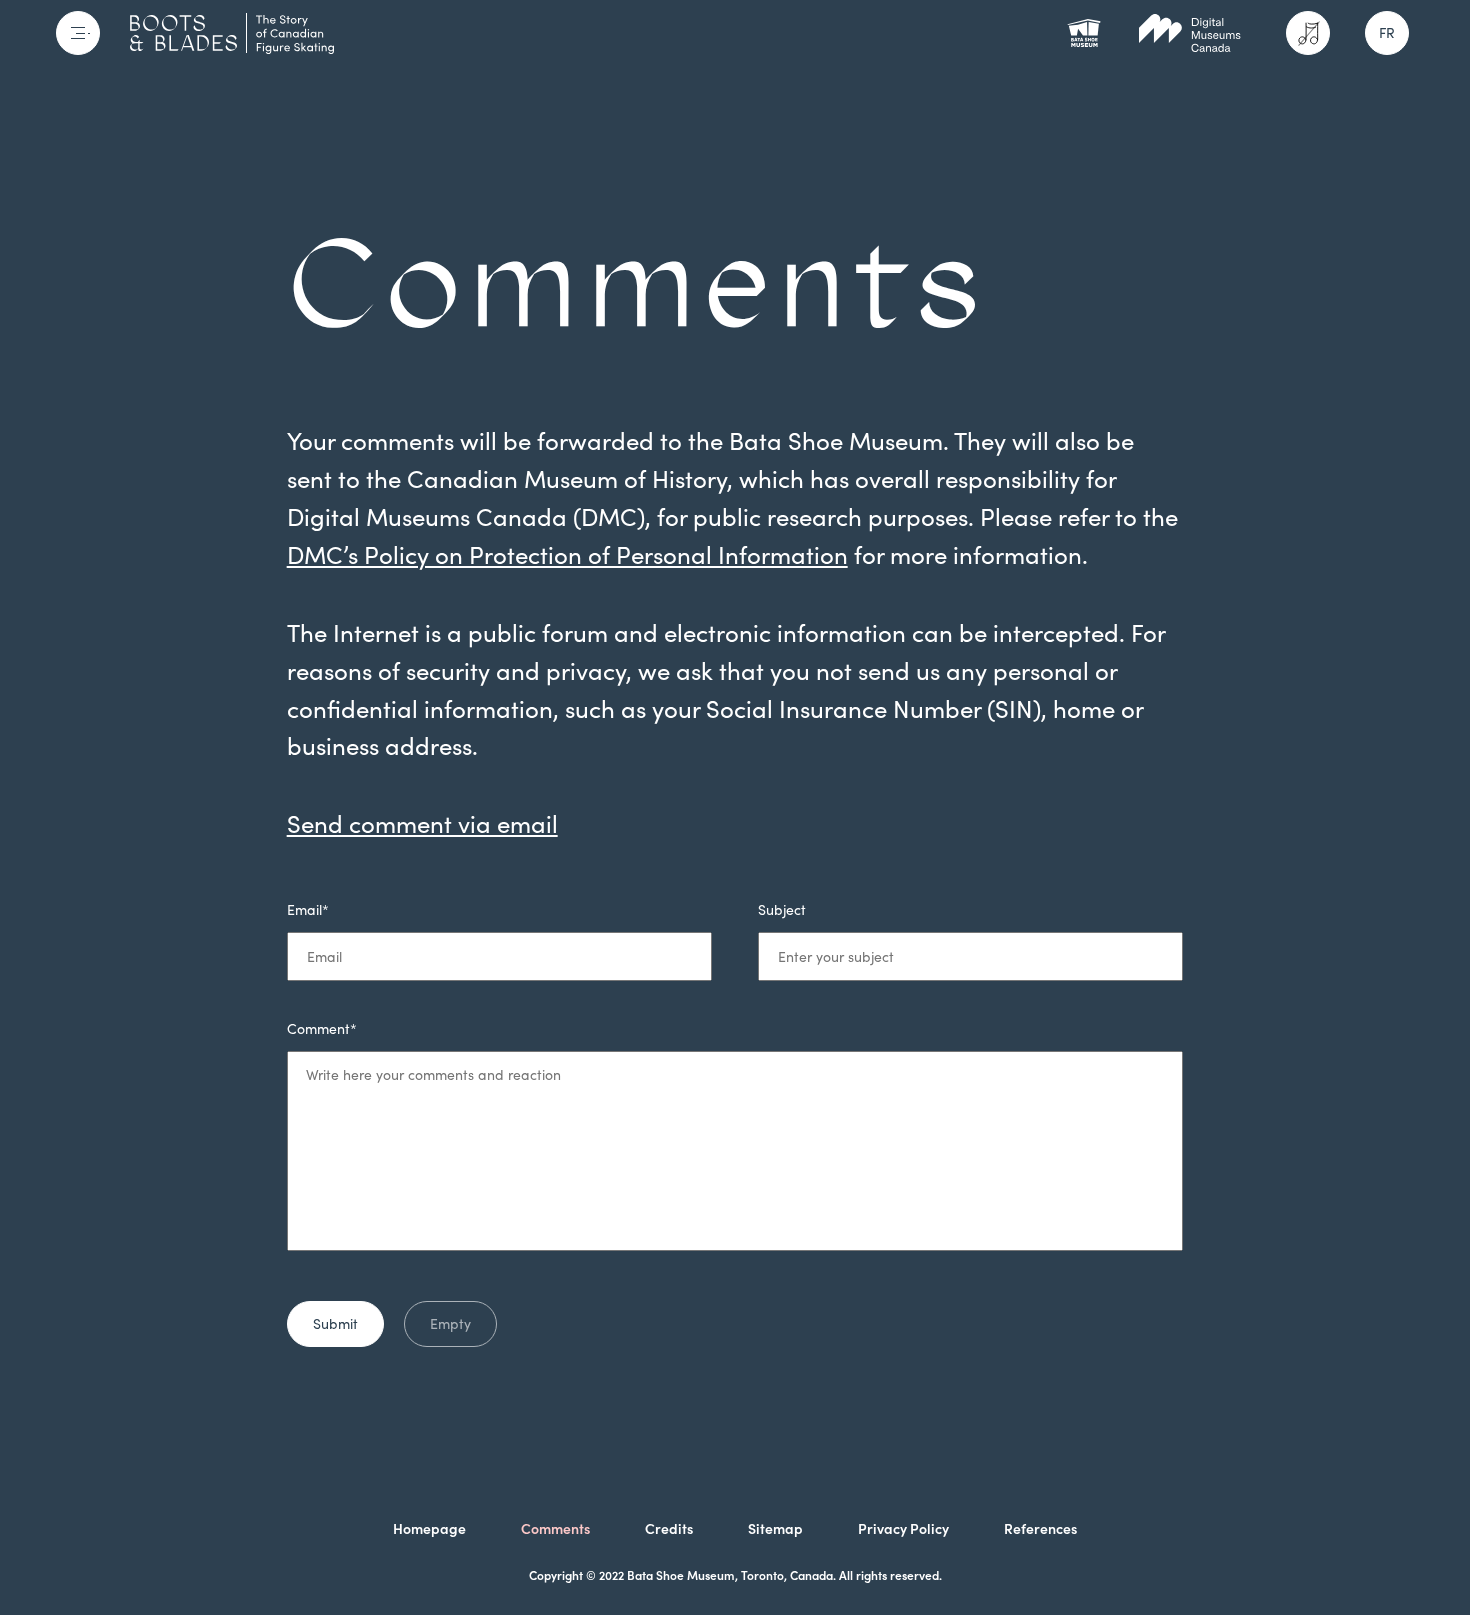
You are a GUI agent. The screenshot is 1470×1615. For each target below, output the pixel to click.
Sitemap (775, 1529)
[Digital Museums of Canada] (1190, 33)
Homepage (429, 1529)
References (1040, 1529)
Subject (782, 910)
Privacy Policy (903, 1529)
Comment (322, 1029)
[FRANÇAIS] (1387, 33)
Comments (555, 1529)
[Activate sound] (1308, 33)
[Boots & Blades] (232, 33)
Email (308, 910)
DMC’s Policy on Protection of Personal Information (567, 555)
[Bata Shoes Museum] (1084, 33)
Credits (669, 1529)
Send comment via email (422, 824)
